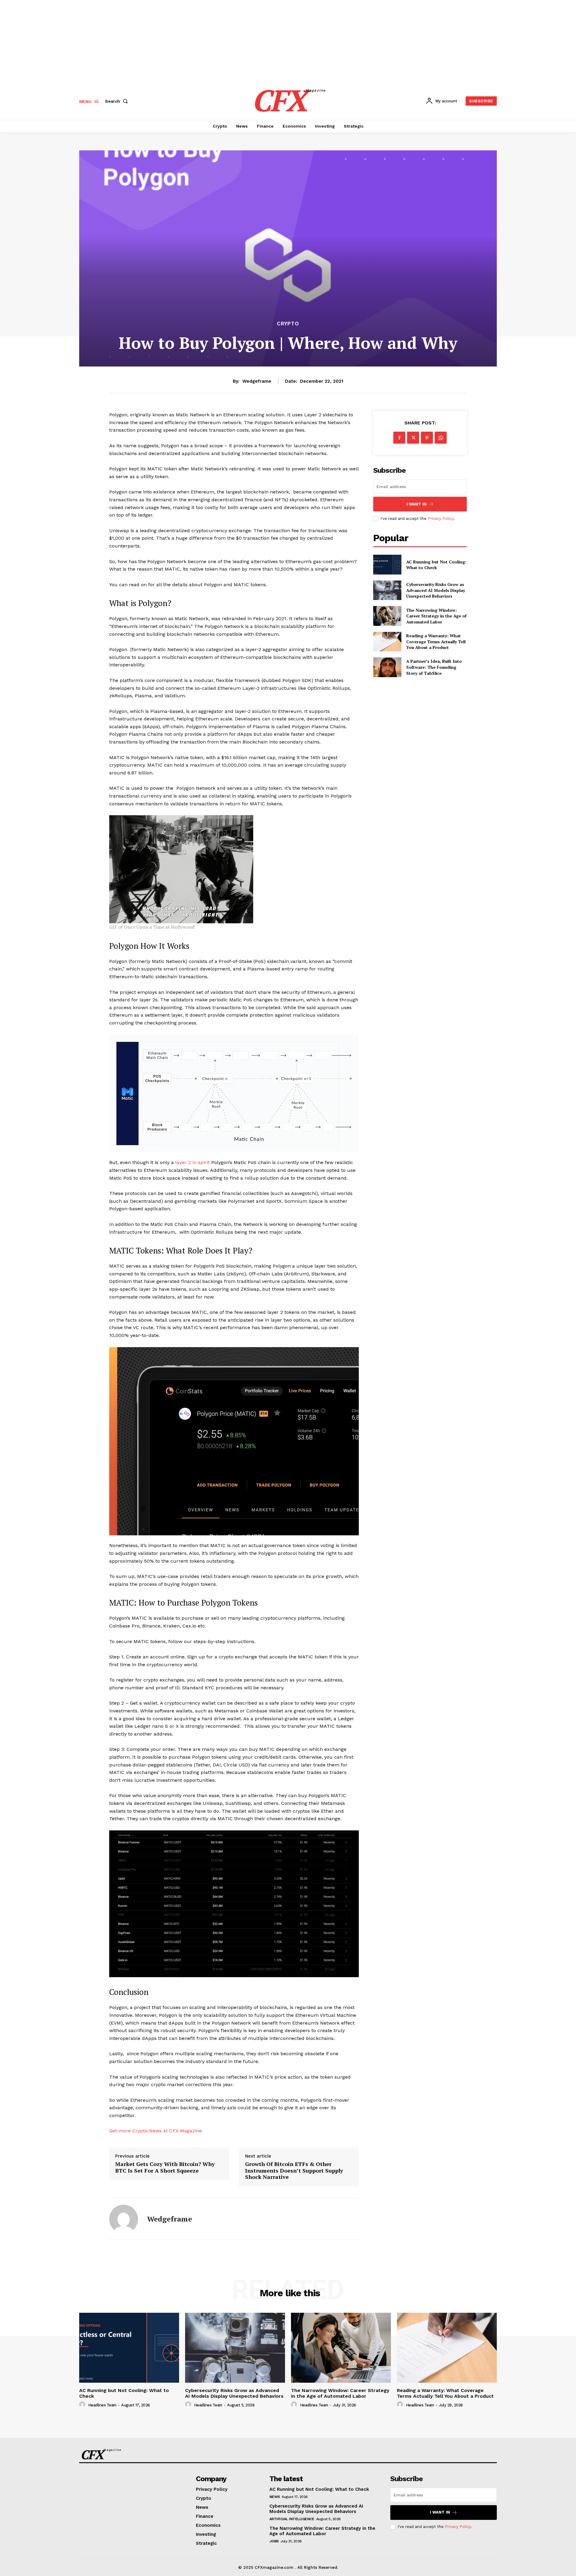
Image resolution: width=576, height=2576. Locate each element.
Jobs (274, 2541)
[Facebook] (399, 438)
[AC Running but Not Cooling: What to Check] (387, 564)
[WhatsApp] (441, 438)
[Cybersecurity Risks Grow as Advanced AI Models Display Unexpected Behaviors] (387, 590)
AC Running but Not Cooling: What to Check (436, 565)
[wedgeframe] (124, 2219)
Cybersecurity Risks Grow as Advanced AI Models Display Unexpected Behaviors (436, 590)
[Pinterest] (427, 438)
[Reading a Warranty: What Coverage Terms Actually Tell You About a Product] (387, 642)
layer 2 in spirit (192, 1162)
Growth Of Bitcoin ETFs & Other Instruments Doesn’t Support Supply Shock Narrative (294, 2171)
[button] (118, 101)
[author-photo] (83, 2405)
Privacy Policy (441, 519)
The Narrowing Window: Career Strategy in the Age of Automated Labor (436, 616)
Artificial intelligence (292, 2519)
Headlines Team (102, 2405)
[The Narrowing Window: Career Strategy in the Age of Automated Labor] (387, 616)
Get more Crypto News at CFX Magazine (156, 2131)
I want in (417, 504)
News (275, 2497)
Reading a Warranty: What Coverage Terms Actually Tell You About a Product (436, 641)
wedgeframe (257, 381)
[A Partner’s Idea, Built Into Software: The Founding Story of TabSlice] (387, 667)
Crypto (288, 324)
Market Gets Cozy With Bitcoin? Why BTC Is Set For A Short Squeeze (165, 2167)
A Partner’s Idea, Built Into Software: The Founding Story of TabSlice (434, 667)
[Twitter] (413, 438)
